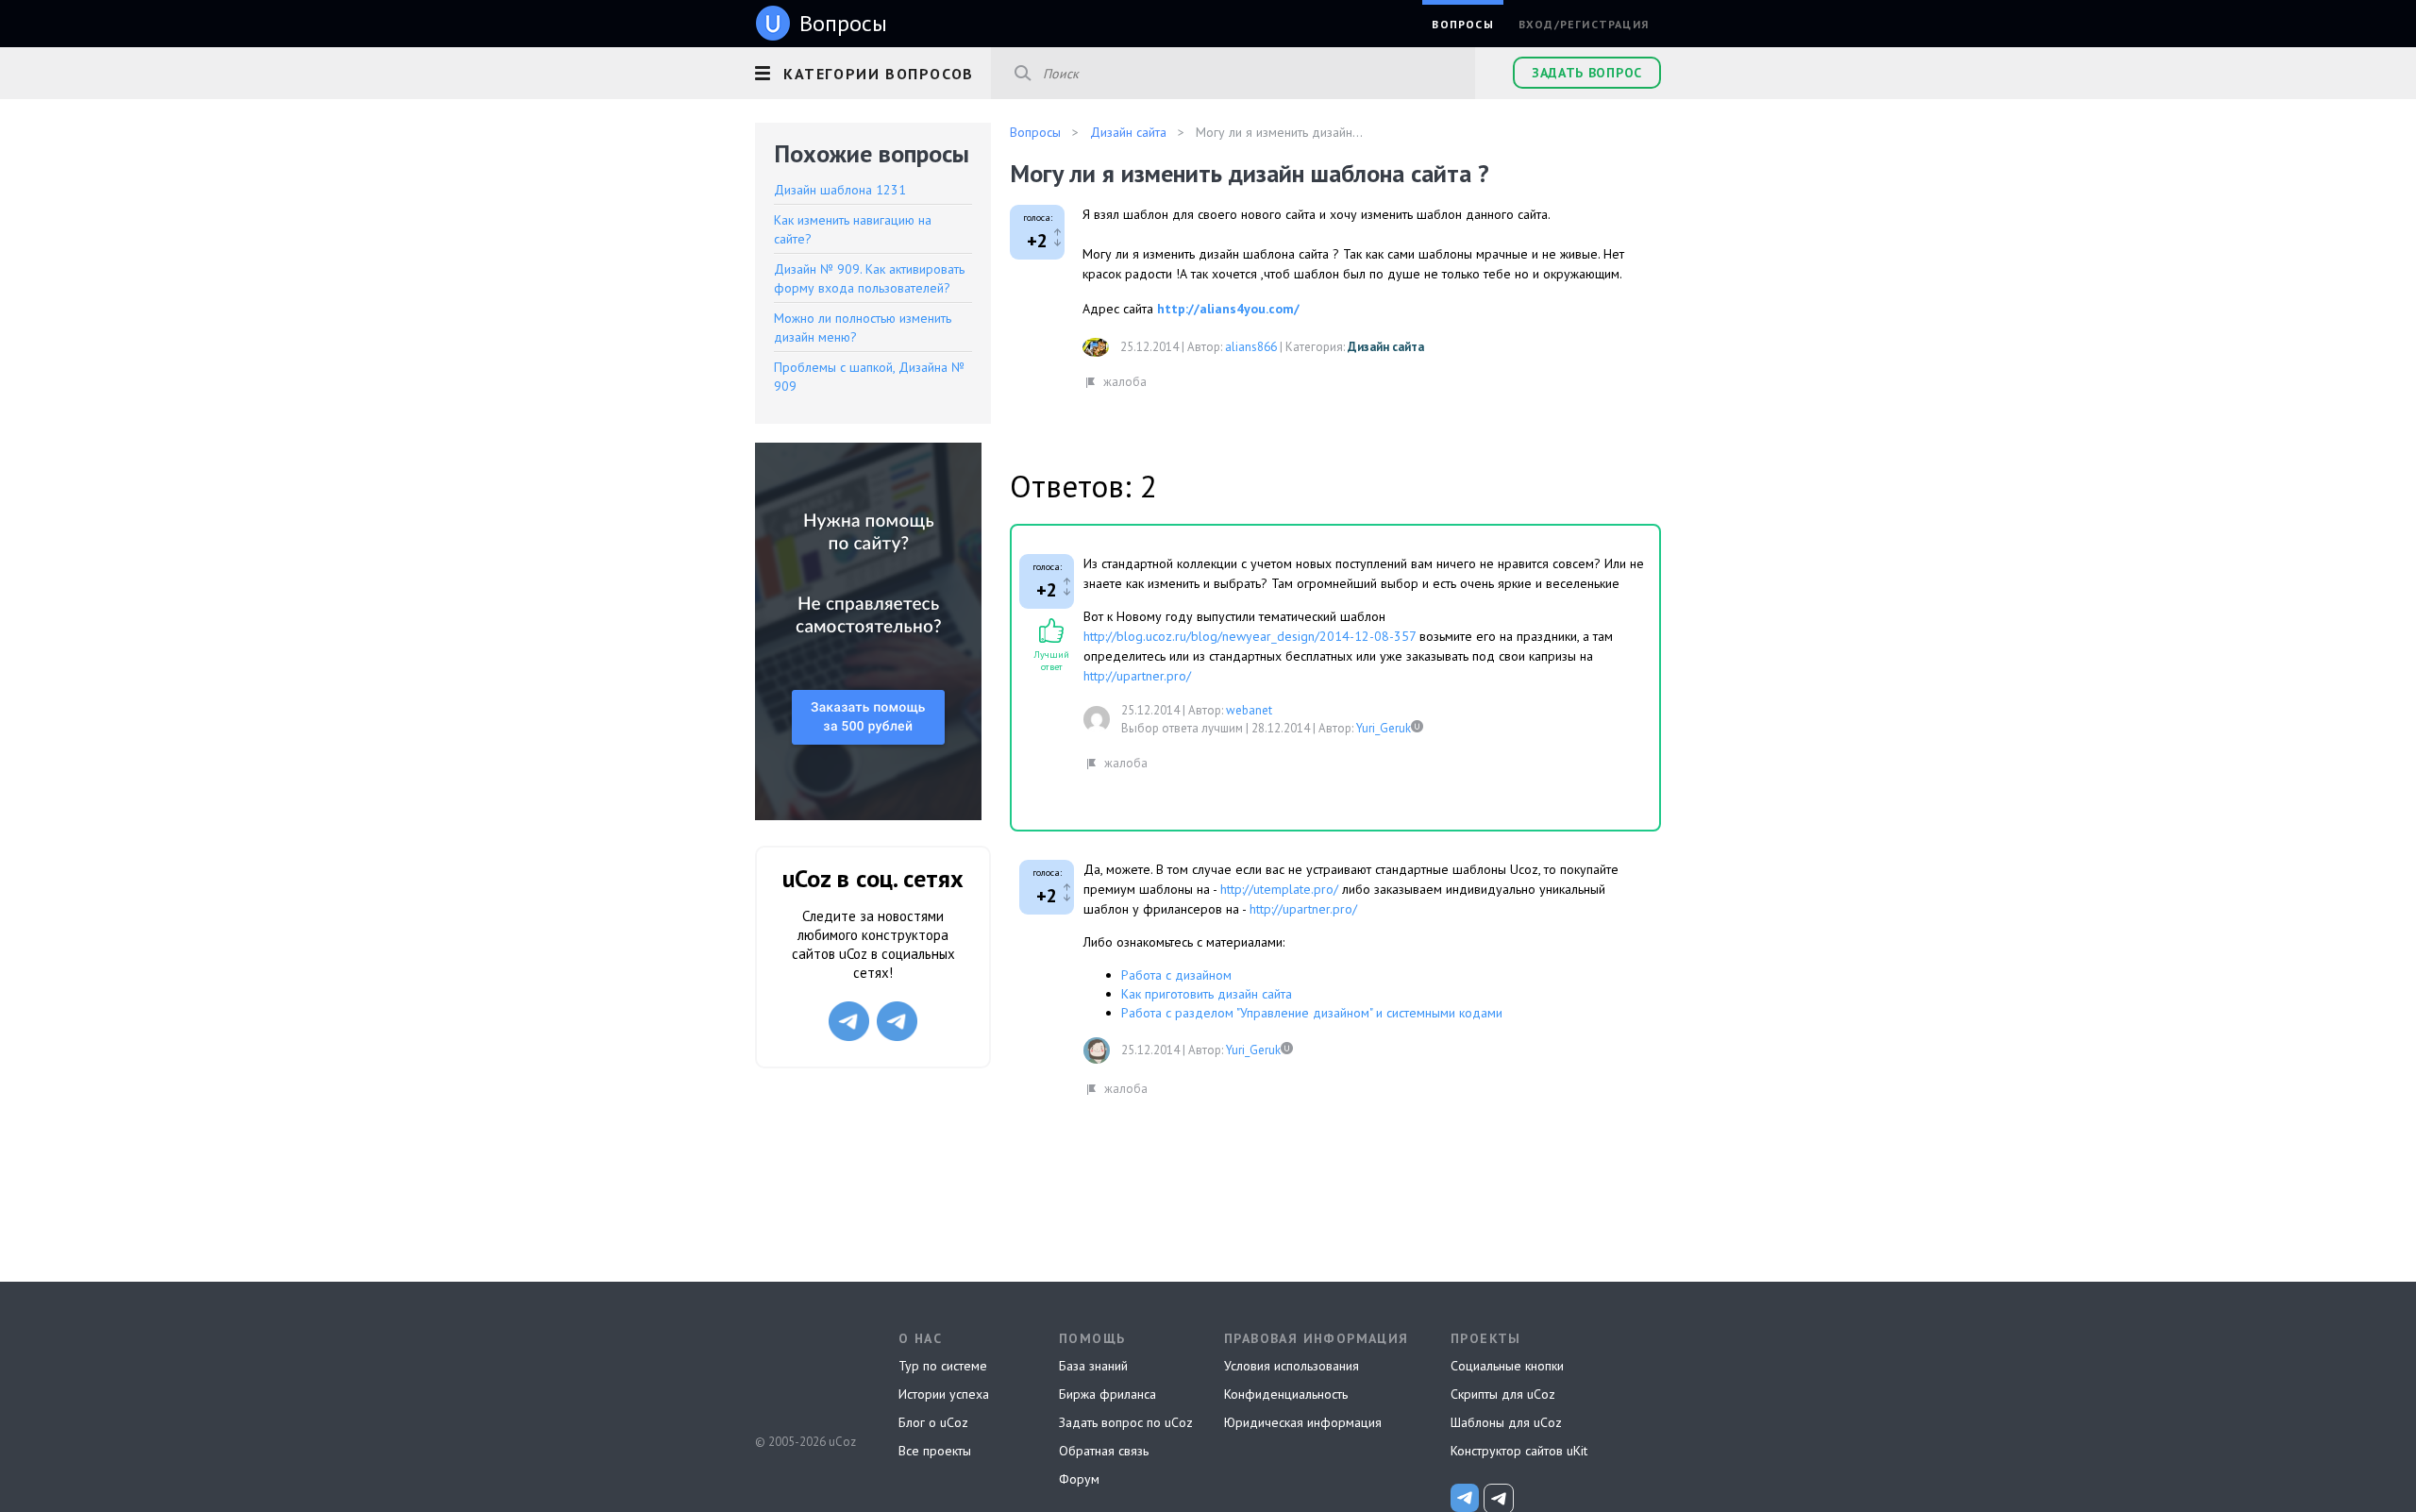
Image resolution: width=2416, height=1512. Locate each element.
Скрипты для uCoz (1503, 1394)
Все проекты (935, 1451)
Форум (1079, 1479)
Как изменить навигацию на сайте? (853, 229)
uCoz (805, 1371)
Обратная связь (1104, 1451)
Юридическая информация (1303, 1422)
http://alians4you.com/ (1228, 309)
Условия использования (1292, 1366)
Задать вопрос (1587, 73)
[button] (873, 71)
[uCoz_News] (1465, 1498)
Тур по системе (943, 1366)
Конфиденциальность (1286, 1394)
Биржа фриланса (1107, 1394)
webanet (1249, 710)
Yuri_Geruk (1384, 728)
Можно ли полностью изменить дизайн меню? (863, 328)
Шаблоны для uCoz (1506, 1422)
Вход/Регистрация (1584, 24)
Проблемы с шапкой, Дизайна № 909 (869, 377)
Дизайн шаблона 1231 (840, 190)
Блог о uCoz (933, 1422)
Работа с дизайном (1176, 975)
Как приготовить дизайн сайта (1207, 994)
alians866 (1251, 347)
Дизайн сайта (1386, 347)
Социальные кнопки (1507, 1366)
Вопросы (1462, 24)
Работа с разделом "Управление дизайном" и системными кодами (1312, 1013)
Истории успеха (944, 1394)
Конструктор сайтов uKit (1519, 1451)
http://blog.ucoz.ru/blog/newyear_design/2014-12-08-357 (1250, 636)
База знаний (1093, 1366)
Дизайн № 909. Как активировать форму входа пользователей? (869, 278)
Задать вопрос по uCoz (1126, 1422)
